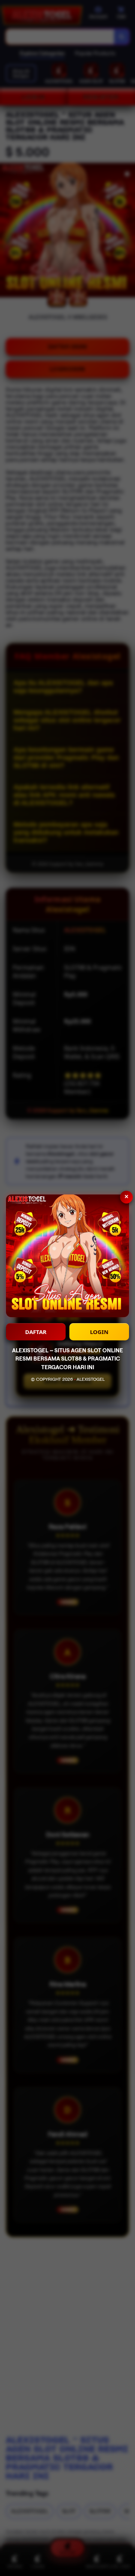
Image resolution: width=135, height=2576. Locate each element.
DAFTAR (36, 1332)
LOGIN (99, 1332)
